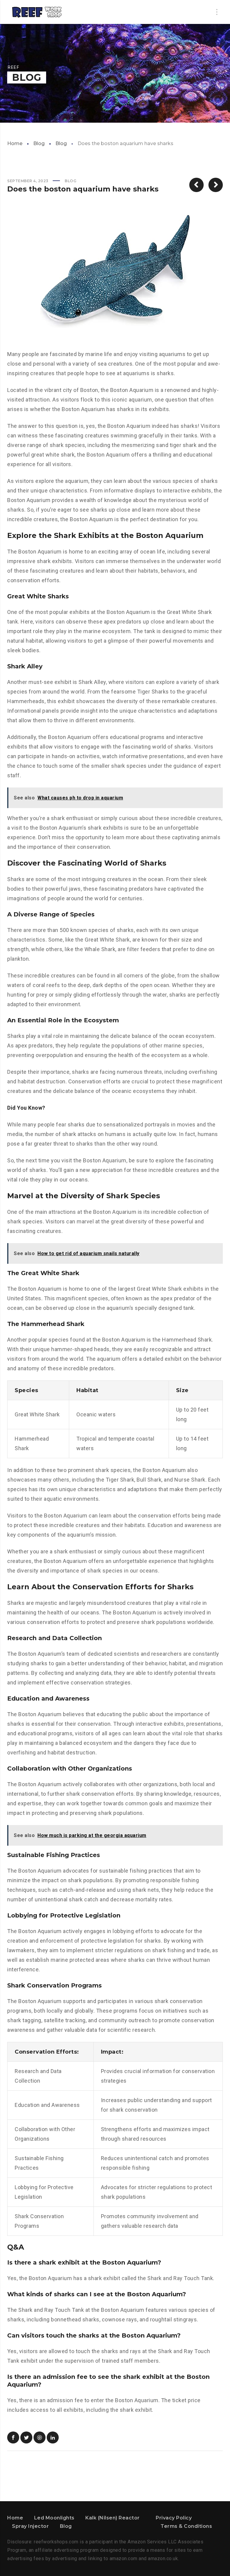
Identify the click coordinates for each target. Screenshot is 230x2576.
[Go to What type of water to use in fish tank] (196, 185)
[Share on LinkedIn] (53, 2437)
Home (15, 143)
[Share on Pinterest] (40, 2437)
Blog (39, 143)
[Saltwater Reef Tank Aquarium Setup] (37, 12)
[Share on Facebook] (13, 2437)
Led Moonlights (54, 2518)
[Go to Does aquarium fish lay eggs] (216, 185)
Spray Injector (30, 2526)
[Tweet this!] (26, 2437)
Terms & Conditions (186, 2526)
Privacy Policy (174, 2518)
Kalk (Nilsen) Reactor (113, 2518)
